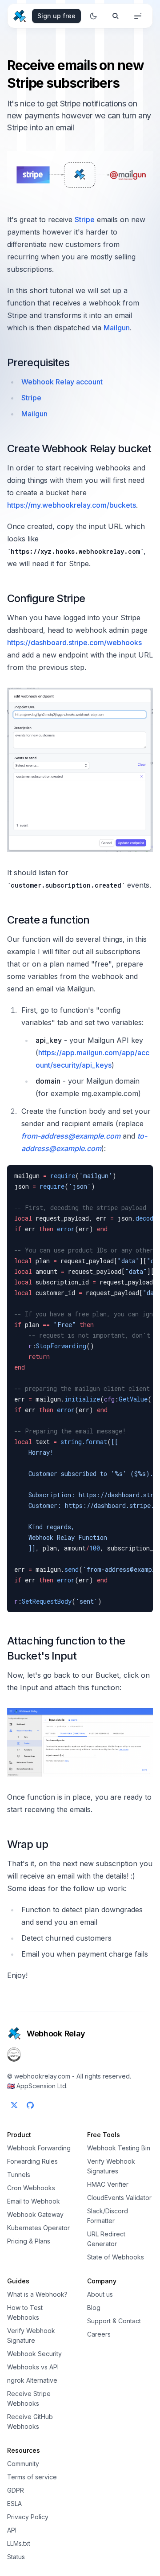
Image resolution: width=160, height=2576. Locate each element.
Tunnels (19, 2175)
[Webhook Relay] (20, 16)
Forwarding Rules (32, 2161)
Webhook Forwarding (39, 2148)
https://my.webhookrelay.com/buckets (72, 505)
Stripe (85, 219)
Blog (94, 2308)
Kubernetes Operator (38, 2228)
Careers (99, 2334)
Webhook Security (34, 2354)
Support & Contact (114, 2321)
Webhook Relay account (62, 382)
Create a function (48, 920)
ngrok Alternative (32, 2380)
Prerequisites (38, 362)
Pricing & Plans (29, 2241)
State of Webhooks (116, 2257)
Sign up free (56, 16)
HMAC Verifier (108, 2184)
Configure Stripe (46, 598)
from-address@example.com (71, 1136)
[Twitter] (14, 2105)
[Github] (30, 2105)
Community (23, 2464)
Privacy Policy (28, 2517)
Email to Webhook (34, 2201)
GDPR (16, 2490)
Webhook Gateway (35, 2214)
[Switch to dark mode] (93, 16)
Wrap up (28, 1844)
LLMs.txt (19, 2543)
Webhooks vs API (33, 2367)
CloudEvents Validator (119, 2198)
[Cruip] (14, 2033)
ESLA (14, 2504)
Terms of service (32, 2477)
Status (16, 2557)
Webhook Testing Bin (119, 2148)
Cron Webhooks (31, 2188)
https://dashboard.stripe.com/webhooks (74, 642)
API (12, 2530)
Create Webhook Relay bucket (79, 448)
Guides (18, 2281)
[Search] (116, 16)
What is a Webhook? (37, 2294)
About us (100, 2294)
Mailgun (117, 328)
